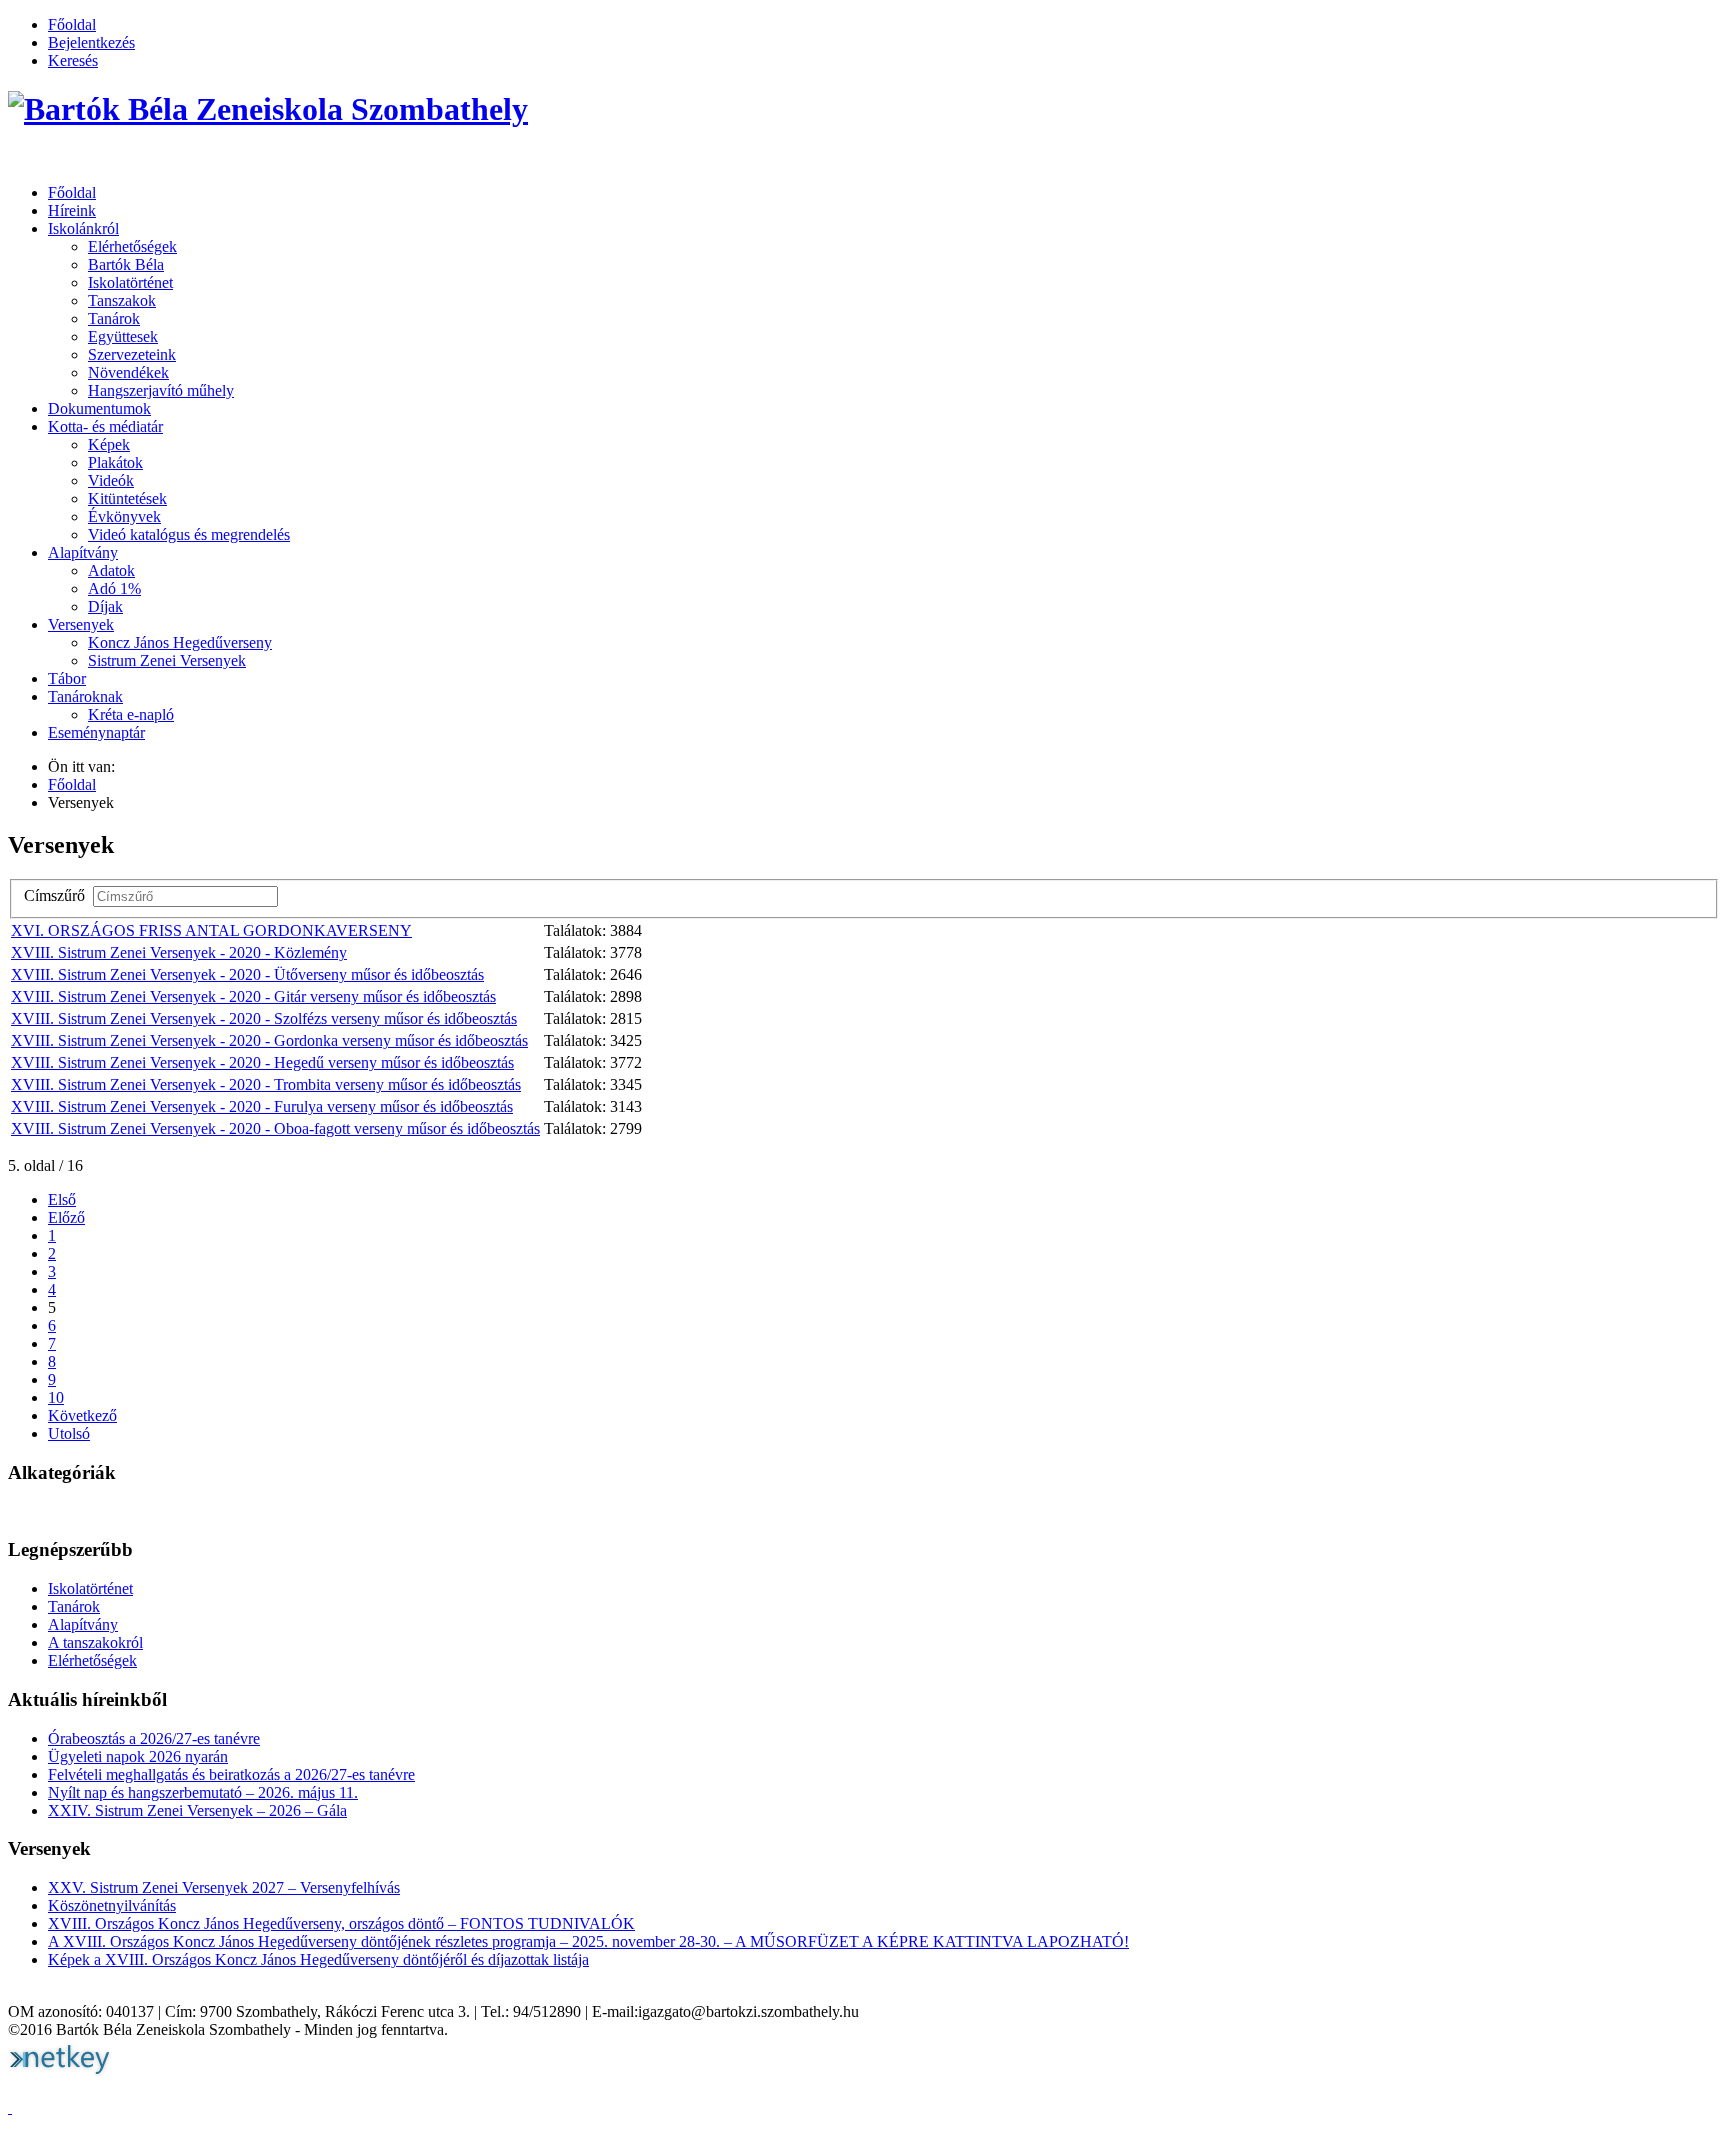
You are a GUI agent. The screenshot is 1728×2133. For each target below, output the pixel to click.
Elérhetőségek (132, 246)
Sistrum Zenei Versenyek (167, 660)
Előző (66, 1217)
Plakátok (115, 462)
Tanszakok (122, 300)
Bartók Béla (126, 264)
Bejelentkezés (91, 42)
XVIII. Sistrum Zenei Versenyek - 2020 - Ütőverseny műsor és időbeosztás (247, 974)
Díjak (105, 606)
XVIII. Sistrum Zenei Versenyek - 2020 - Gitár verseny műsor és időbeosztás (253, 996)
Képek (109, 444)
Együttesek (123, 336)
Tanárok (114, 318)
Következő (82, 1415)
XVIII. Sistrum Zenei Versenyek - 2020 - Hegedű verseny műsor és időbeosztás (262, 1062)
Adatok (111, 570)
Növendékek (128, 372)
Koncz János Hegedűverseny (180, 642)
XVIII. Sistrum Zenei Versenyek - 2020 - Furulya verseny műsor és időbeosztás (262, 1106)
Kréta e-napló (131, 714)
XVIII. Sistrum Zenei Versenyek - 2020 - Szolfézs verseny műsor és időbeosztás (264, 1018)
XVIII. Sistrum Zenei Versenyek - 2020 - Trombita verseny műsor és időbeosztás (266, 1084)
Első (62, 1199)
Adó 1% (114, 588)
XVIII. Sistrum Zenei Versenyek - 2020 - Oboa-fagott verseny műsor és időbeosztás (275, 1128)
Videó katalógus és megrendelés (189, 534)
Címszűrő (58, 895)
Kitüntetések (127, 498)
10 (56, 1397)
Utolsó (69, 1433)
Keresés (73, 60)
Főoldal (72, 24)
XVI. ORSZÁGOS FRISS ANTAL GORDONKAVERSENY (211, 930)
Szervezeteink (132, 354)
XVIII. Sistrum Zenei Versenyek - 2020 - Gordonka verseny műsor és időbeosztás (269, 1040)
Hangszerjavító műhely (161, 390)
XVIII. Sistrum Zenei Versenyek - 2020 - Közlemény (179, 952)
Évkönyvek (124, 516)
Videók (111, 480)
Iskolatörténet (130, 282)
